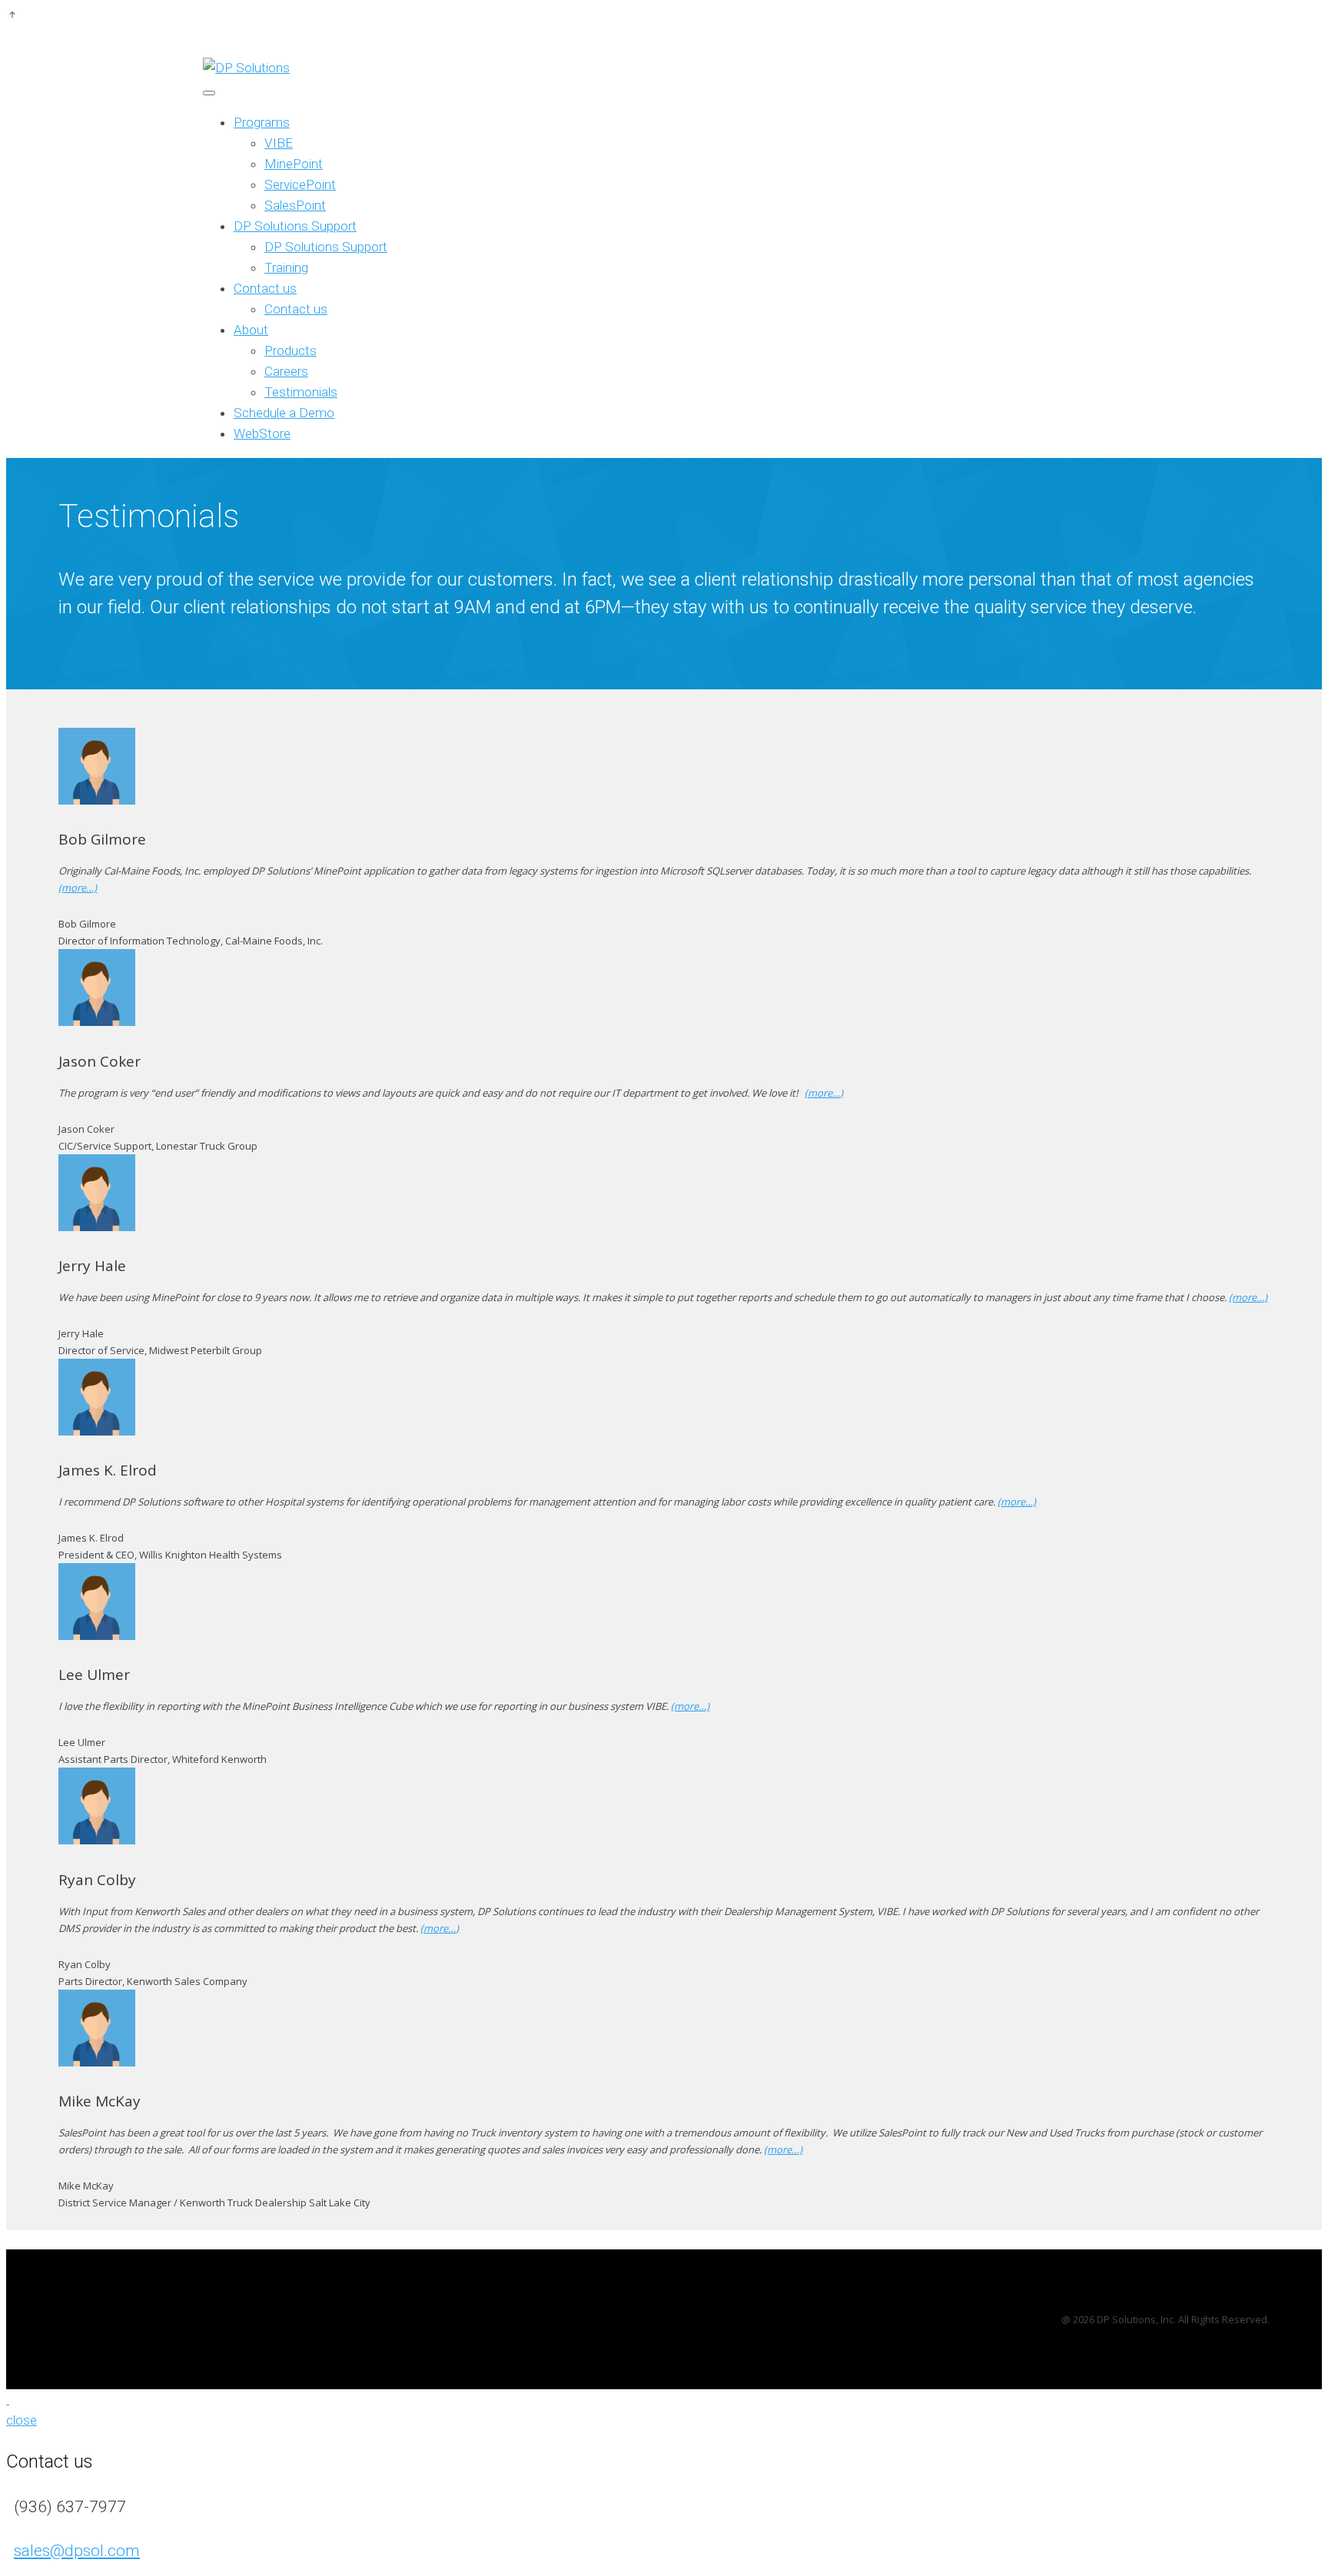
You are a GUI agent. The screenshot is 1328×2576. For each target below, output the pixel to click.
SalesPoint (295, 205)
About (251, 330)
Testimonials (301, 392)
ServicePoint (300, 184)
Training (286, 267)
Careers (286, 371)
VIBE (279, 143)
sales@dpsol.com (77, 2551)
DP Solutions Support (295, 226)
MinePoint (294, 164)
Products (290, 350)
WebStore (262, 433)
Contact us (265, 288)
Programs (262, 122)
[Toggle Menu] (209, 93)
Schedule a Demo (284, 413)
